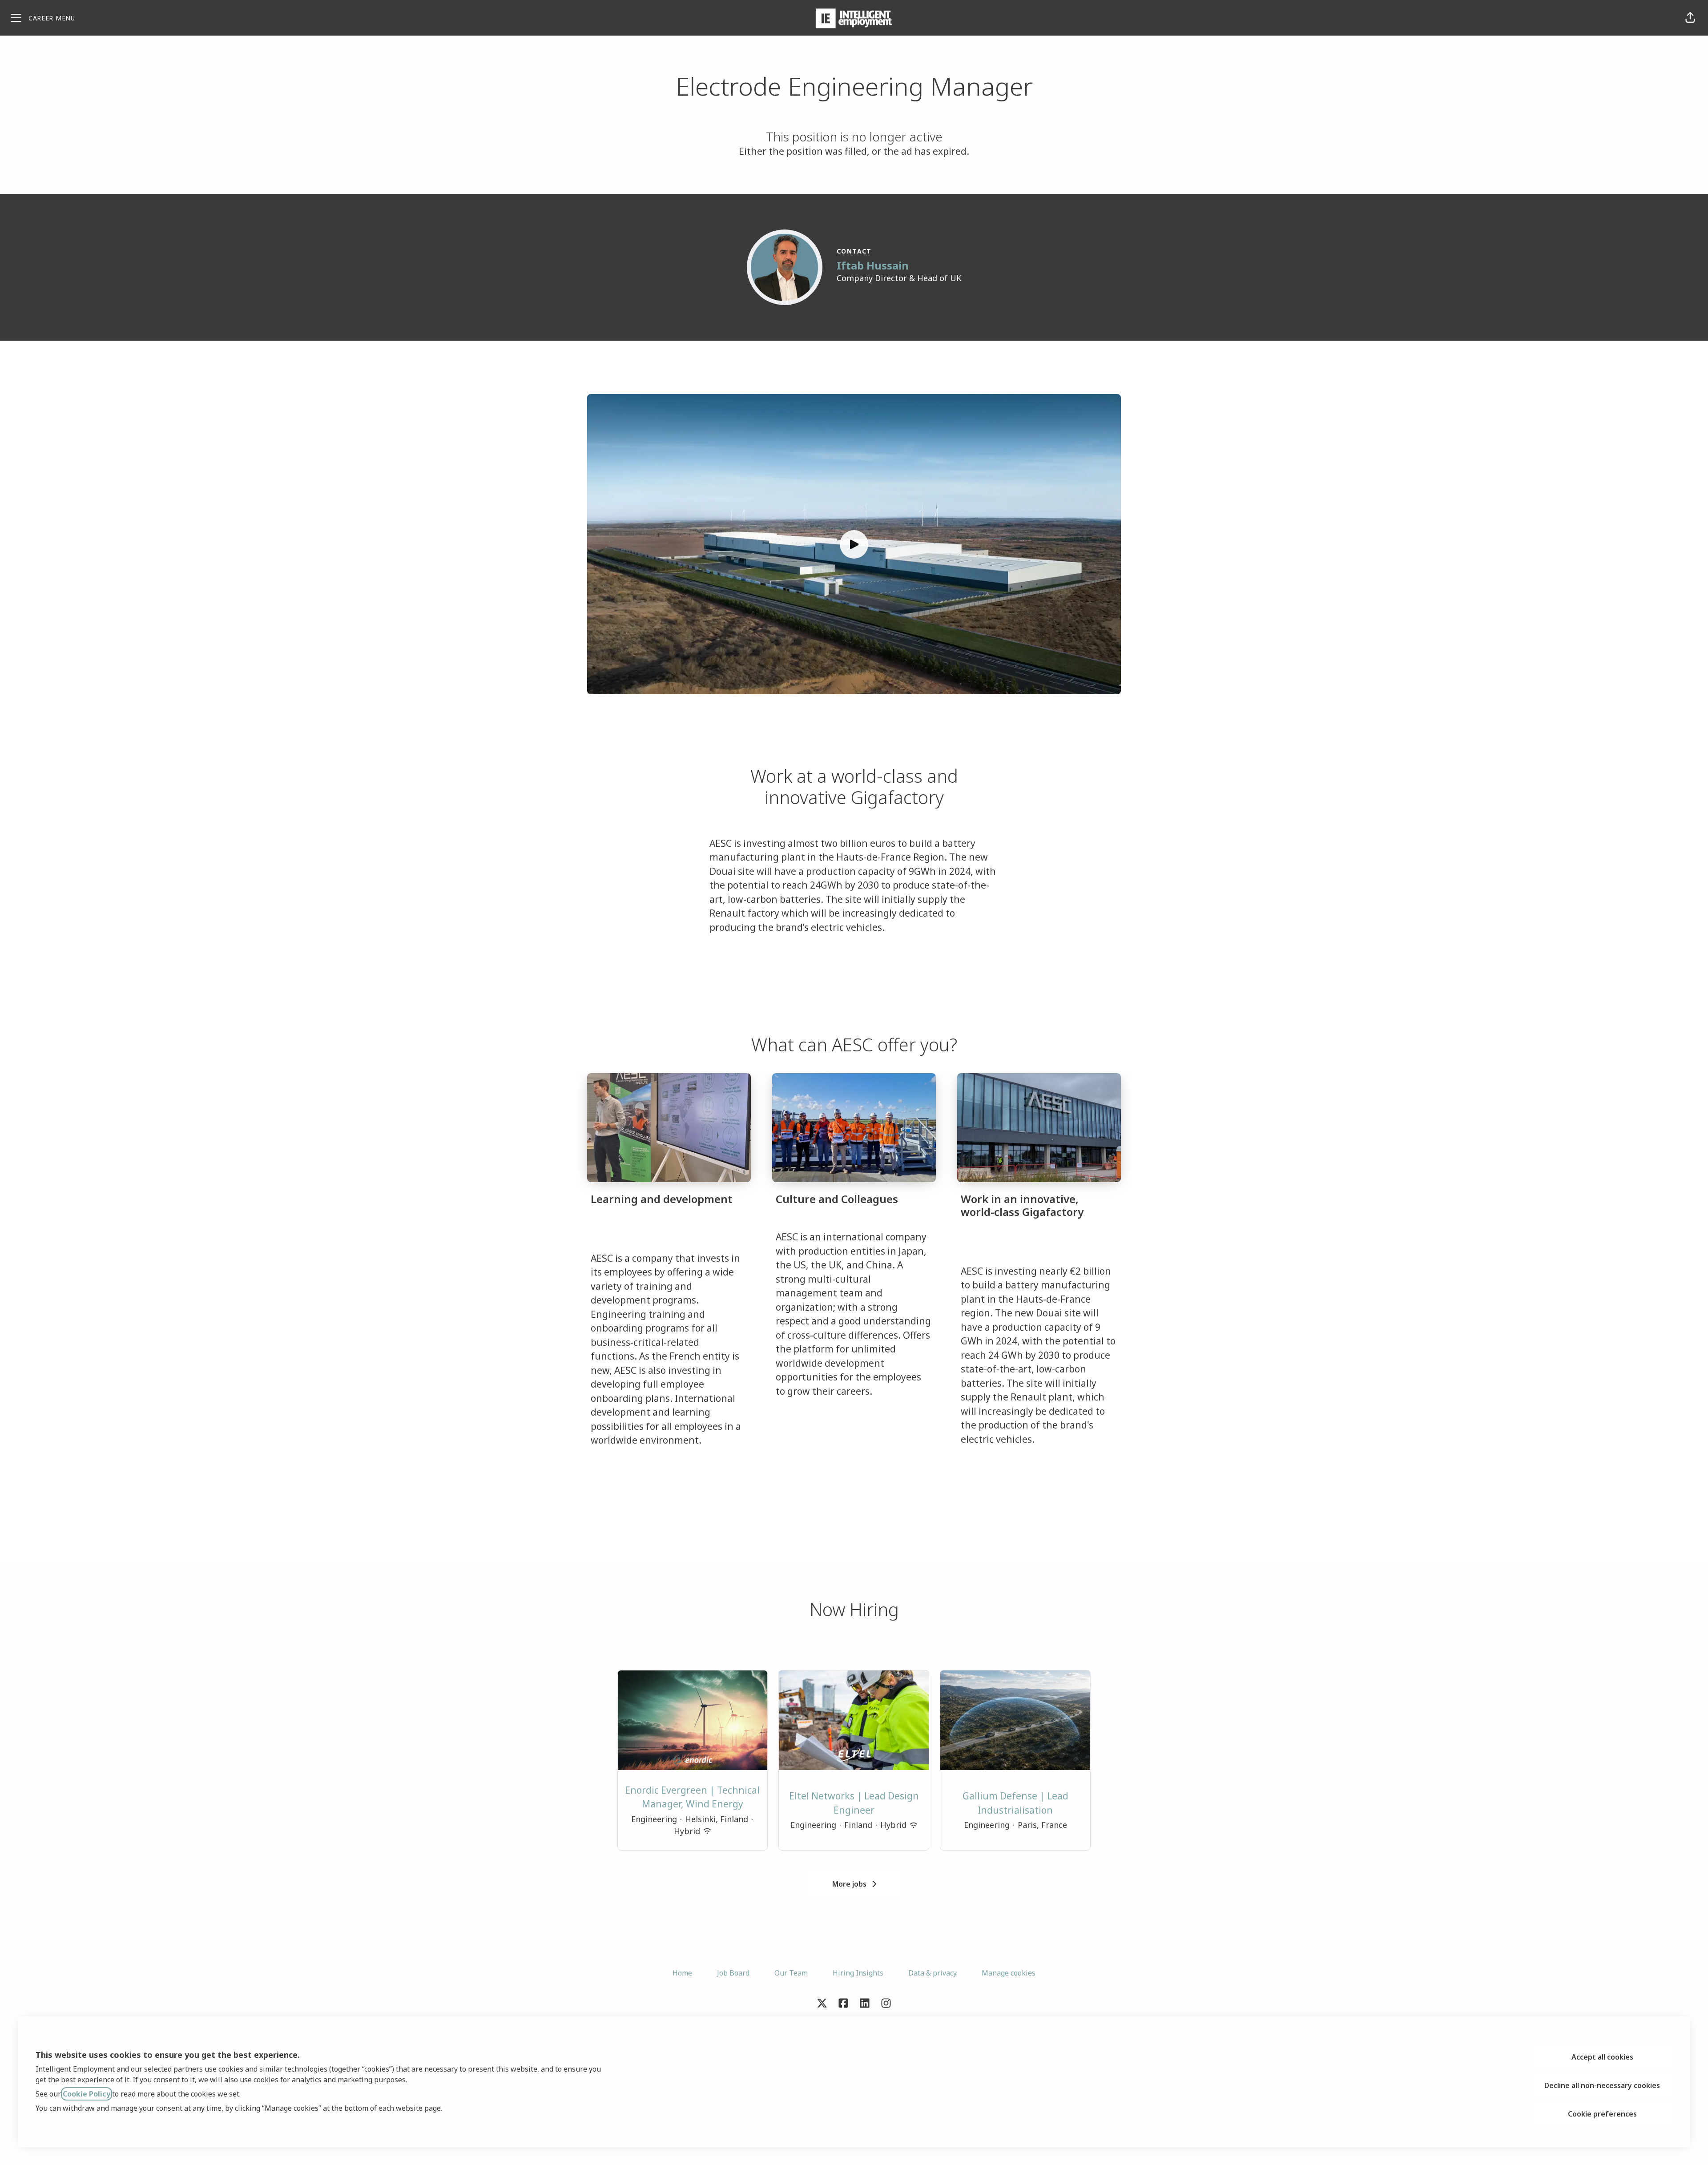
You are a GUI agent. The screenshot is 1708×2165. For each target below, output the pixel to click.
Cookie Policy (87, 2094)
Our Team (791, 1973)
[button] (1690, 18)
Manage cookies (1009, 1973)
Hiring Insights (858, 1973)
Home (682, 1973)
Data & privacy (933, 1973)
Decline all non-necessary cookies (1602, 2085)
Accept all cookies (1602, 2057)
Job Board (733, 1973)
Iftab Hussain (873, 265)
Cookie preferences (1602, 2114)
